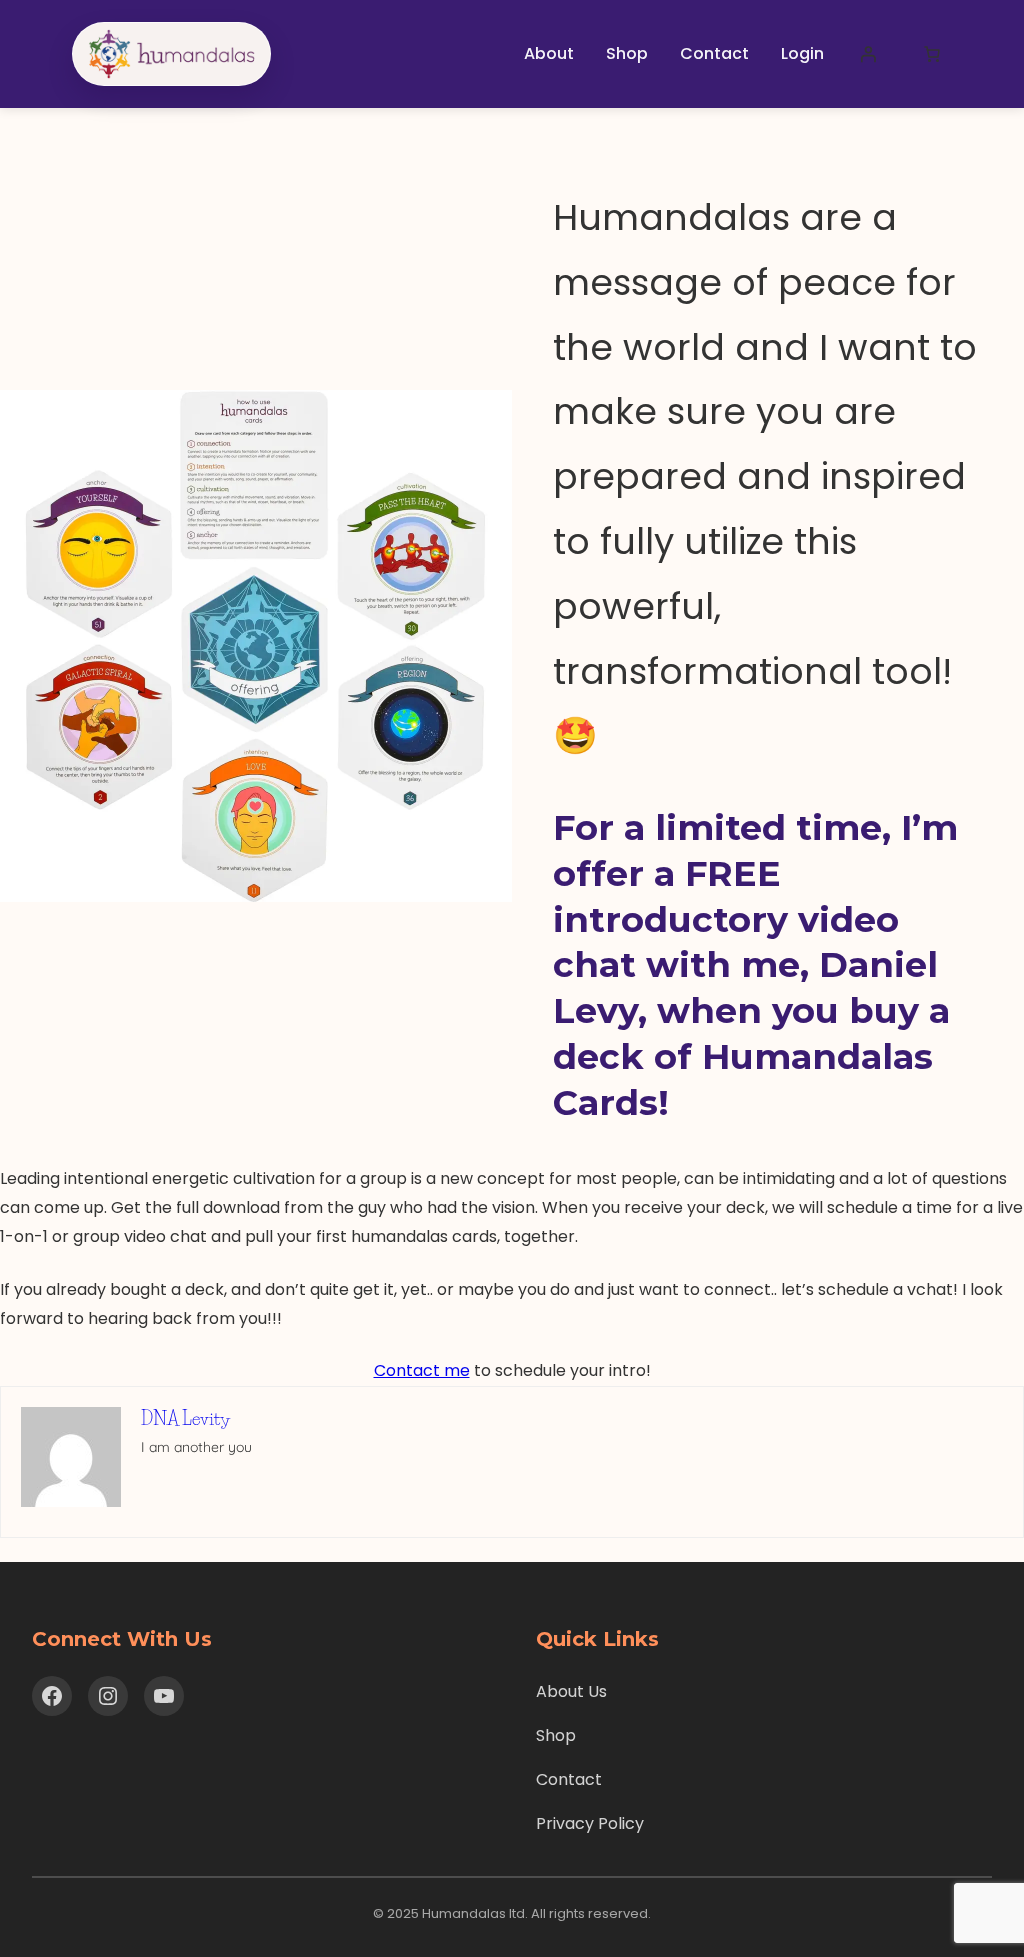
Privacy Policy (590, 1823)
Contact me (422, 1370)
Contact (569, 1779)
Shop (556, 1735)
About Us (571, 1691)
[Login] (868, 54)
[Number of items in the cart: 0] (932, 54)
